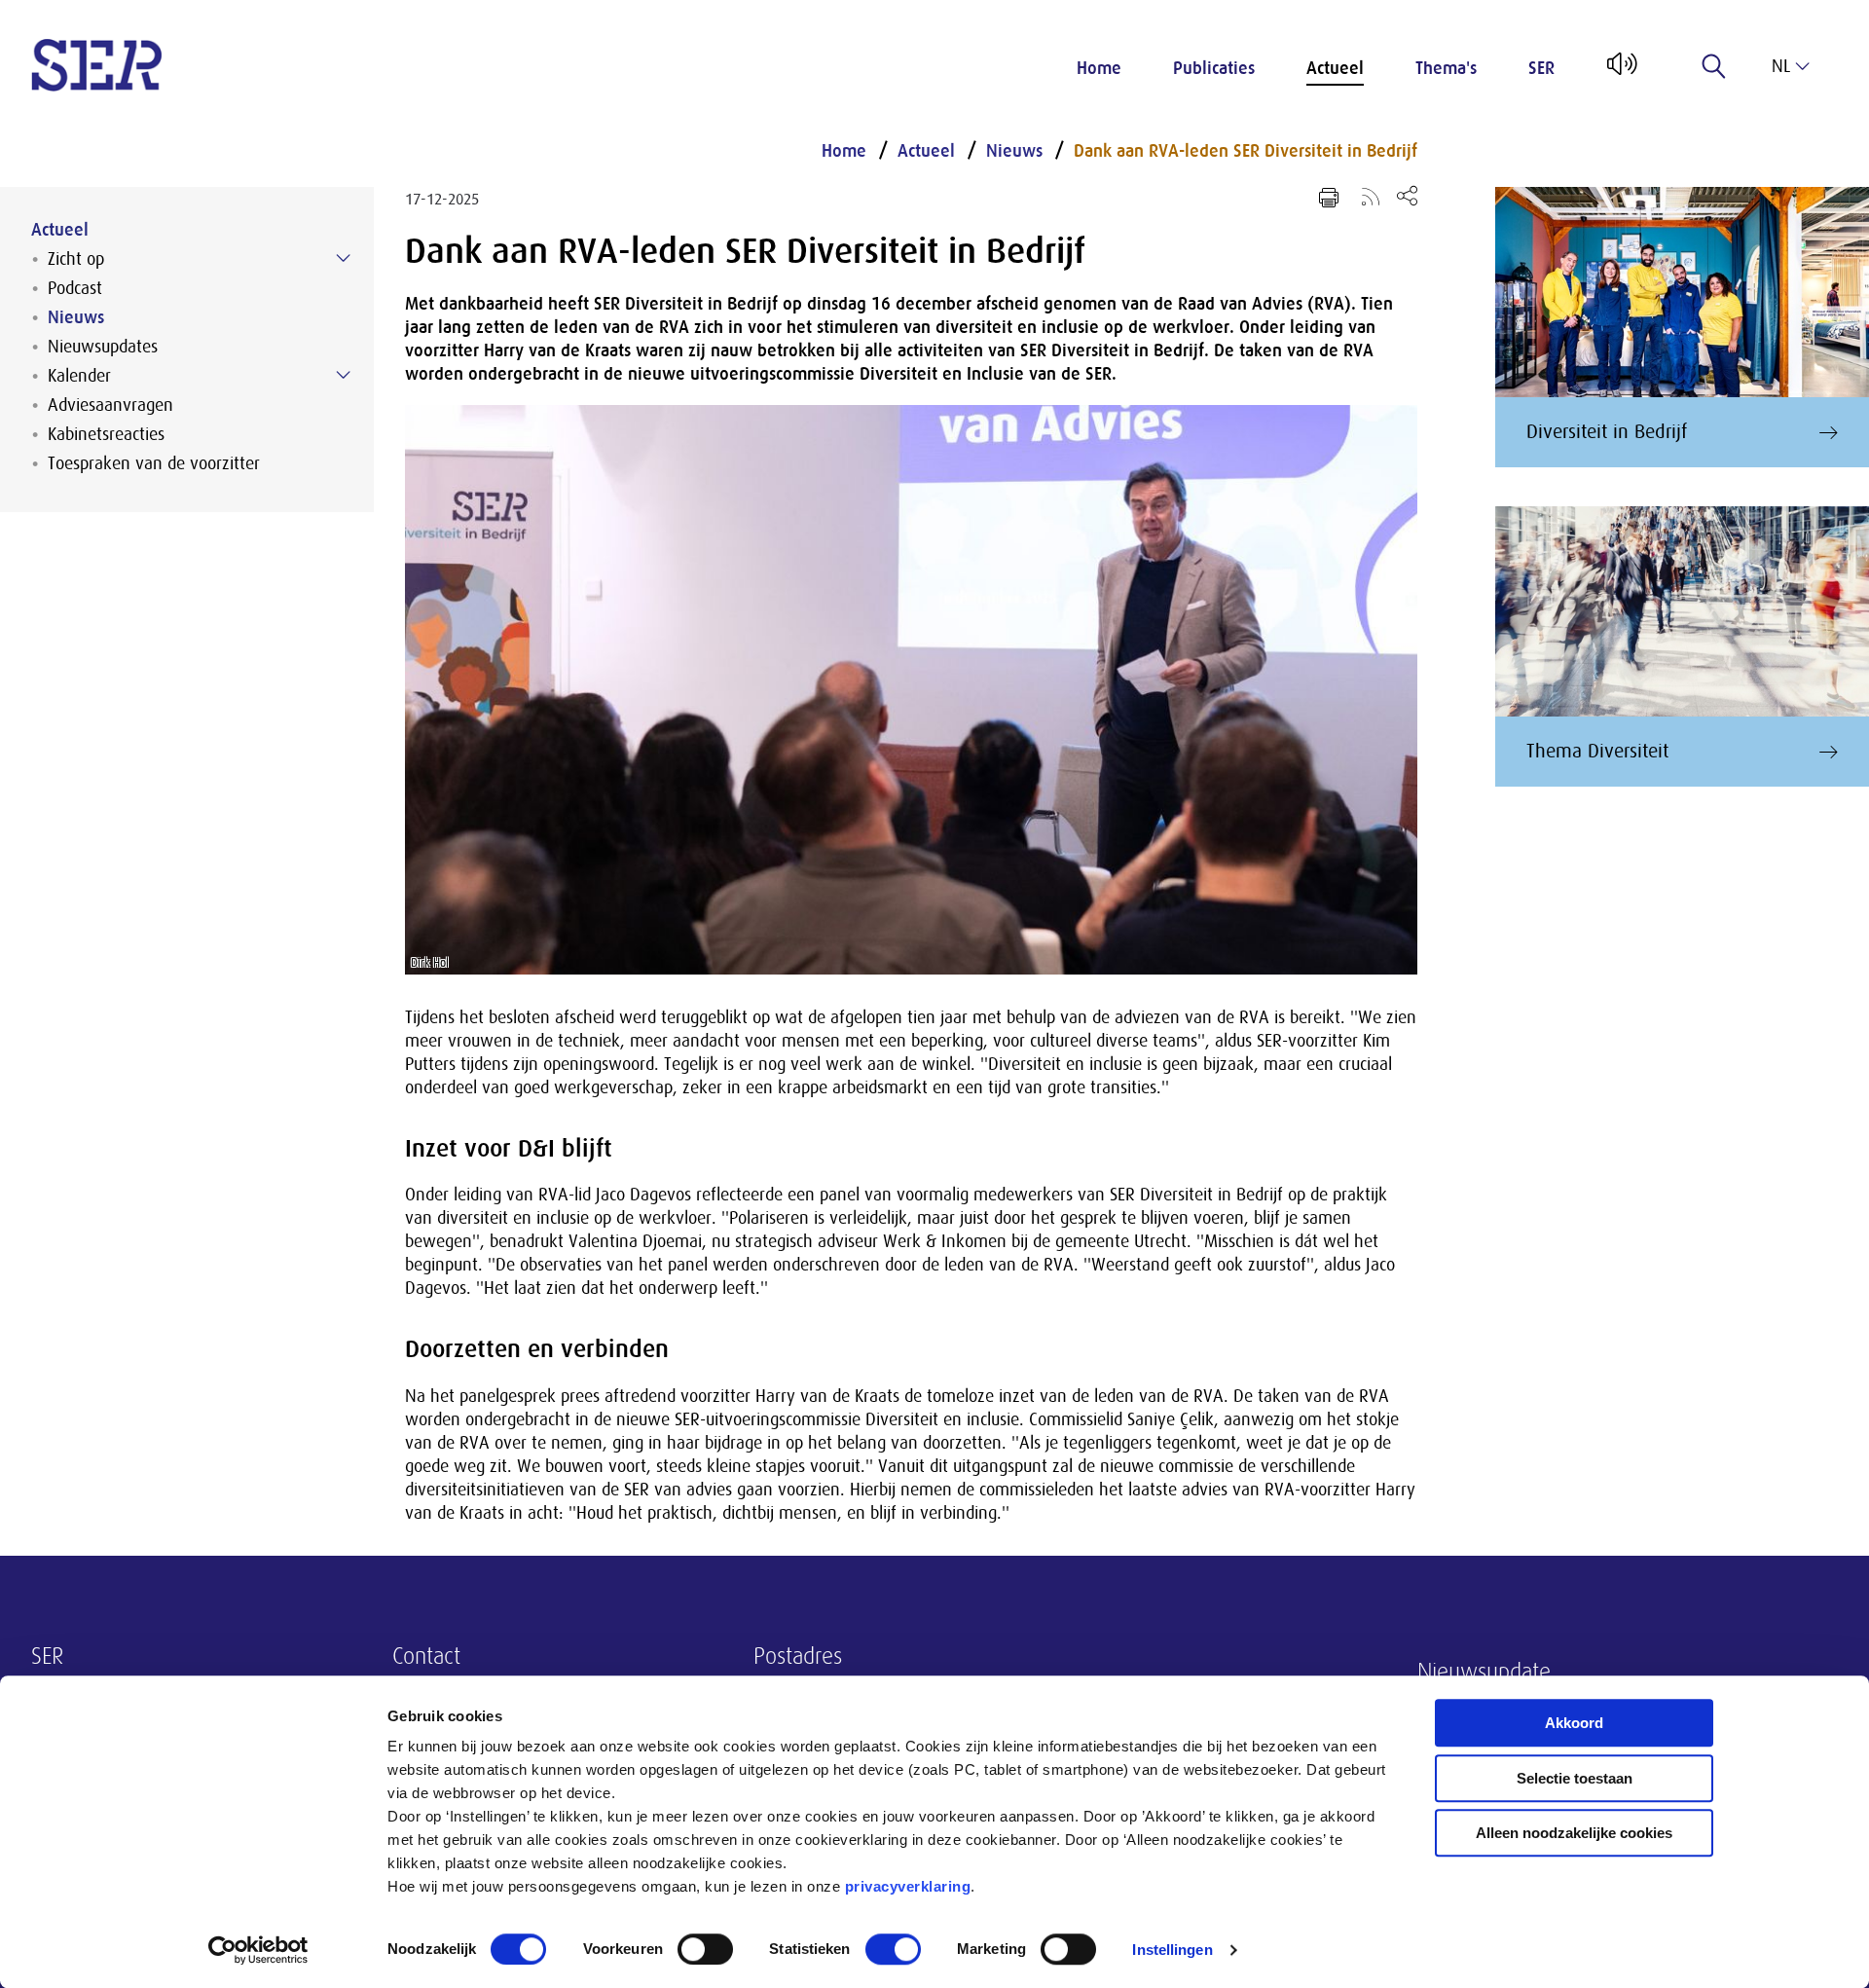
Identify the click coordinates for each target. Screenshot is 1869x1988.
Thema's (1446, 68)
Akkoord (1574, 1723)
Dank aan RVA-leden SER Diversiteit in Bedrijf (1246, 151)
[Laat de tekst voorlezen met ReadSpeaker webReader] (1620, 71)
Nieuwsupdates (103, 347)
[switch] (705, 1949)
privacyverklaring (908, 1886)
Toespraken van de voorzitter (154, 463)
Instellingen (1172, 1950)
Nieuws (76, 317)
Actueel (1335, 68)
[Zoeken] (1714, 66)
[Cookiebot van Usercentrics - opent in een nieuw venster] (258, 1950)
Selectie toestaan (1575, 1778)
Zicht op (76, 259)
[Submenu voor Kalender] (344, 375)
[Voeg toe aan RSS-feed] (1371, 196)
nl (1781, 66)
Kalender (79, 376)
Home (1099, 68)
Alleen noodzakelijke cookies (1574, 1833)
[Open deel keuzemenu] (1407, 195)
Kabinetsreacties (106, 434)
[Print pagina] (1329, 198)
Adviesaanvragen (110, 405)
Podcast (75, 288)
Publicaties (1214, 68)
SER (1541, 68)
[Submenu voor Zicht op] (344, 258)
